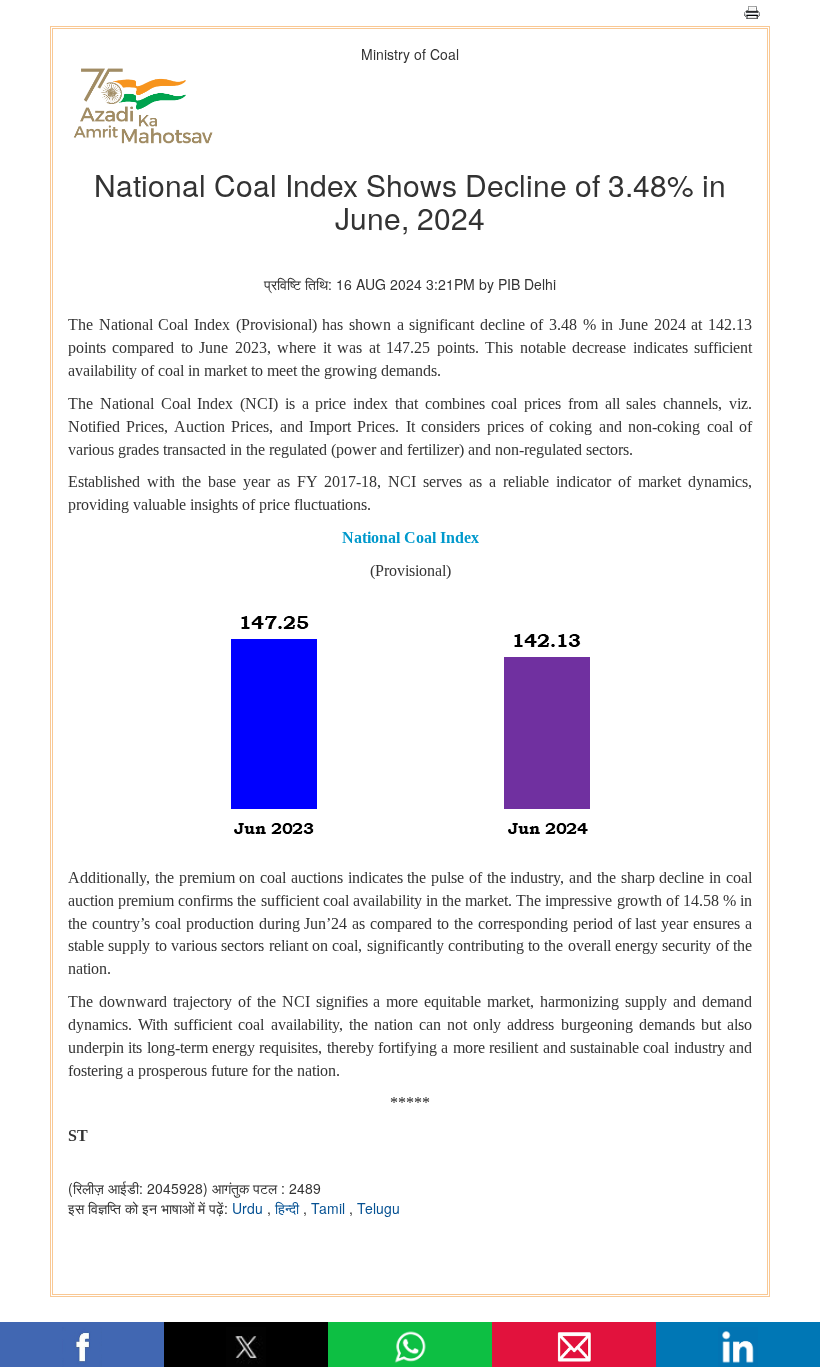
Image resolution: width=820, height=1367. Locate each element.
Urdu (249, 1208)
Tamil (330, 1208)
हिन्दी (289, 1208)
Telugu (378, 1208)
